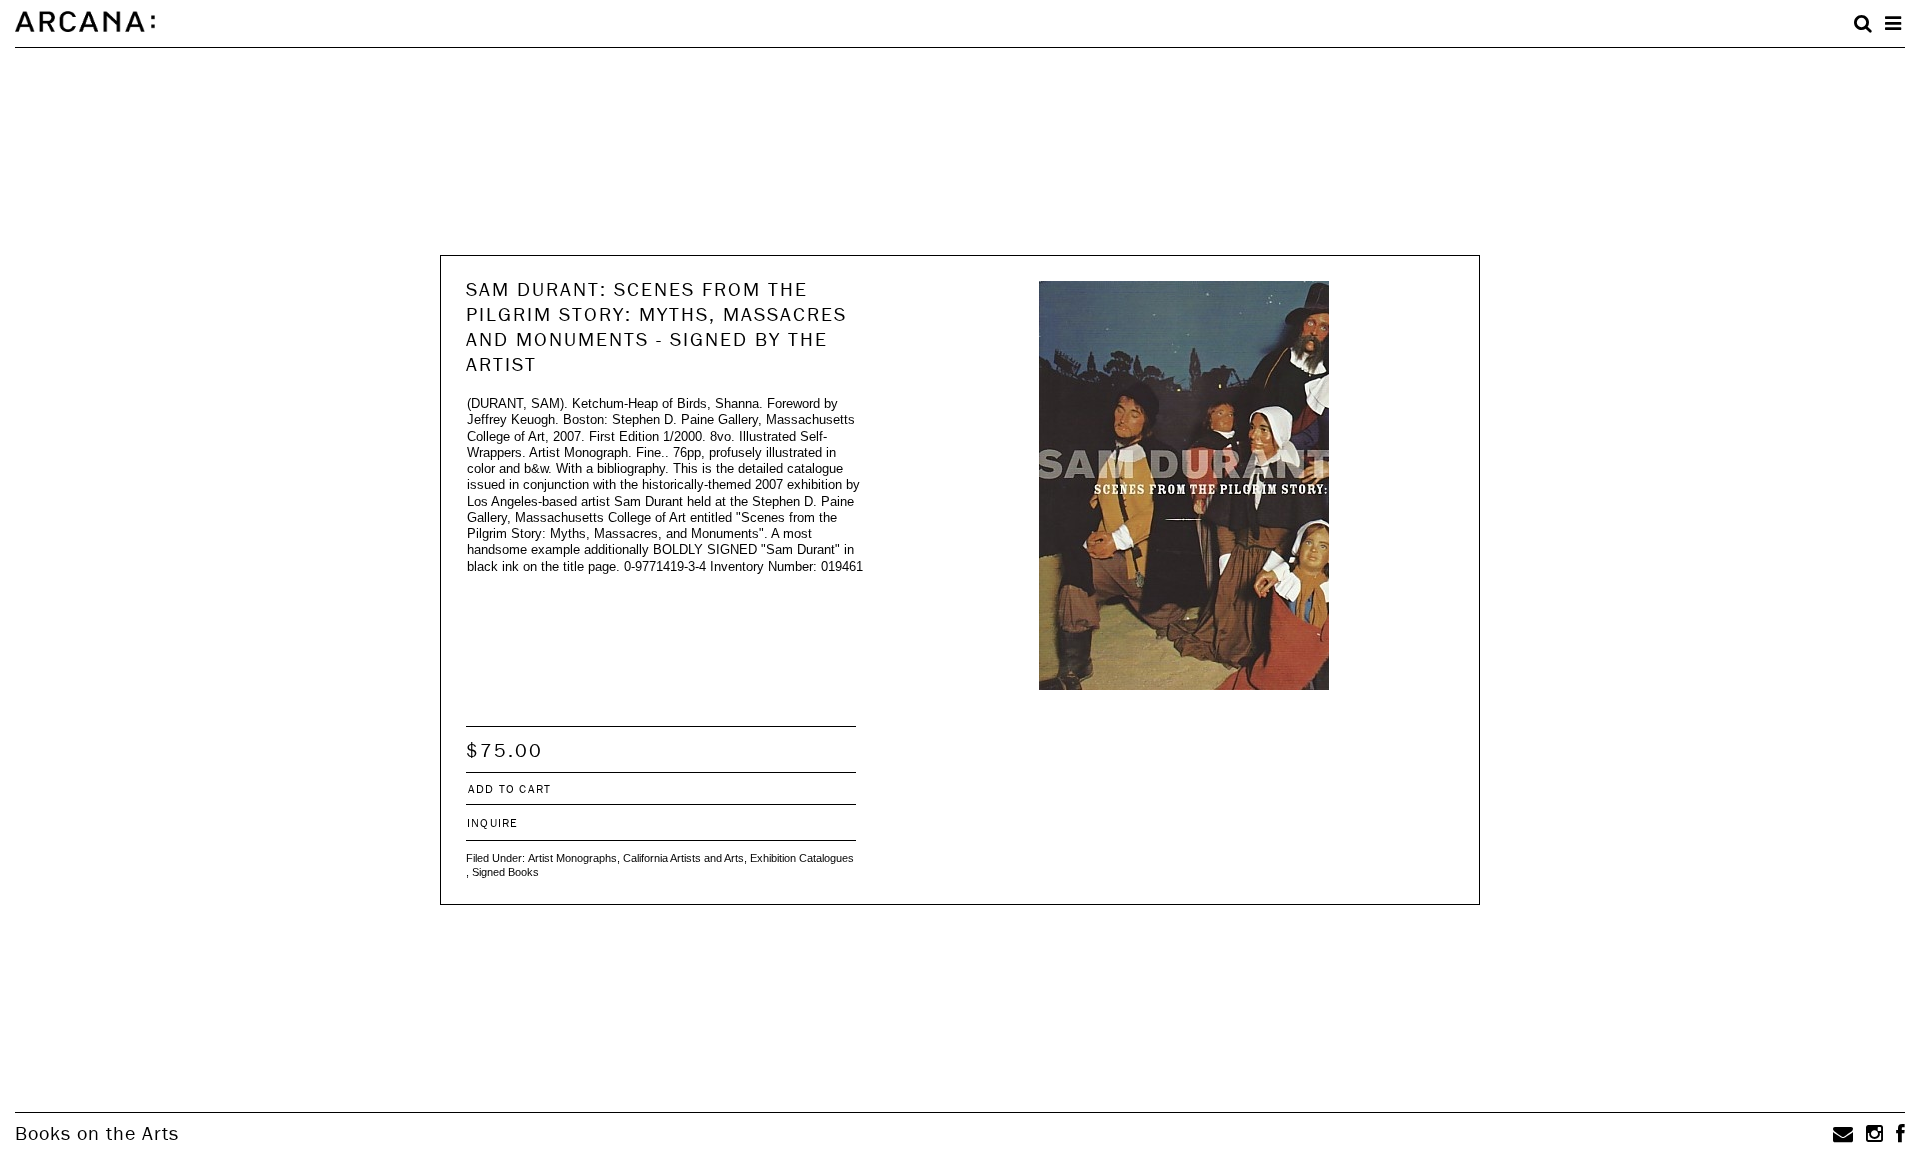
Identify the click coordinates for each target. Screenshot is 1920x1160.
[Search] (1863, 24)
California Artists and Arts (683, 858)
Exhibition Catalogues (802, 858)
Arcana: (85, 22)
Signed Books (505, 872)
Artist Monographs (572, 858)
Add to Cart (509, 788)
